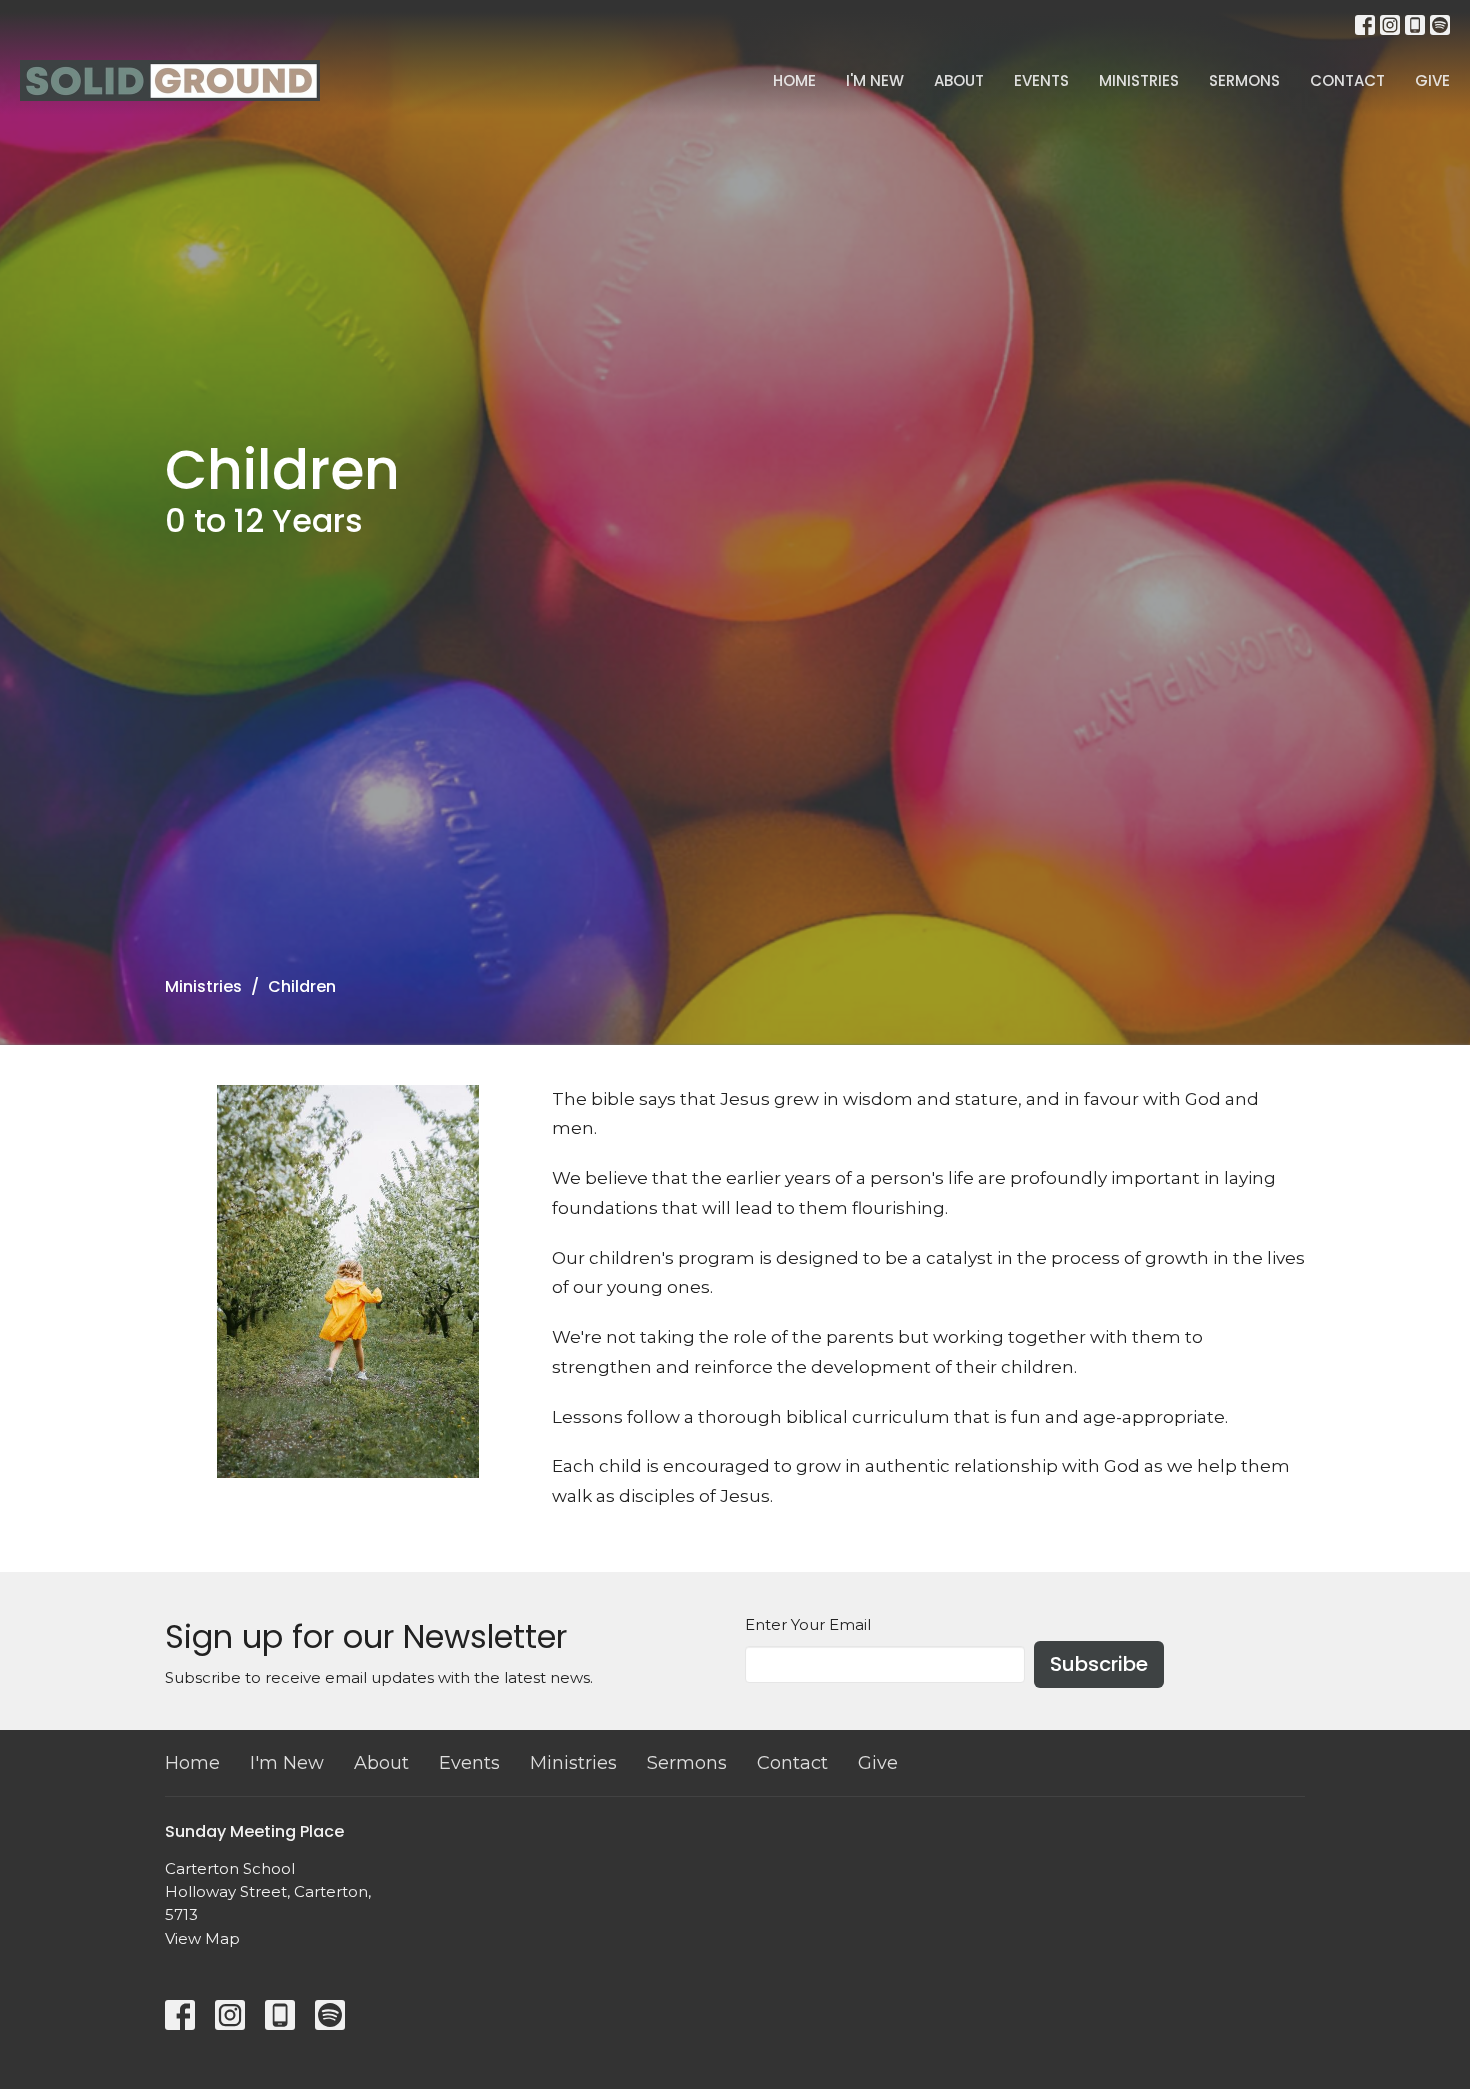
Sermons (1244, 80)
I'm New (875, 80)
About (959, 80)
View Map (202, 1938)
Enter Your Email (808, 1624)
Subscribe (1099, 1664)
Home (794, 80)
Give (1432, 80)
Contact (1347, 80)
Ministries (1139, 80)
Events (1041, 80)
